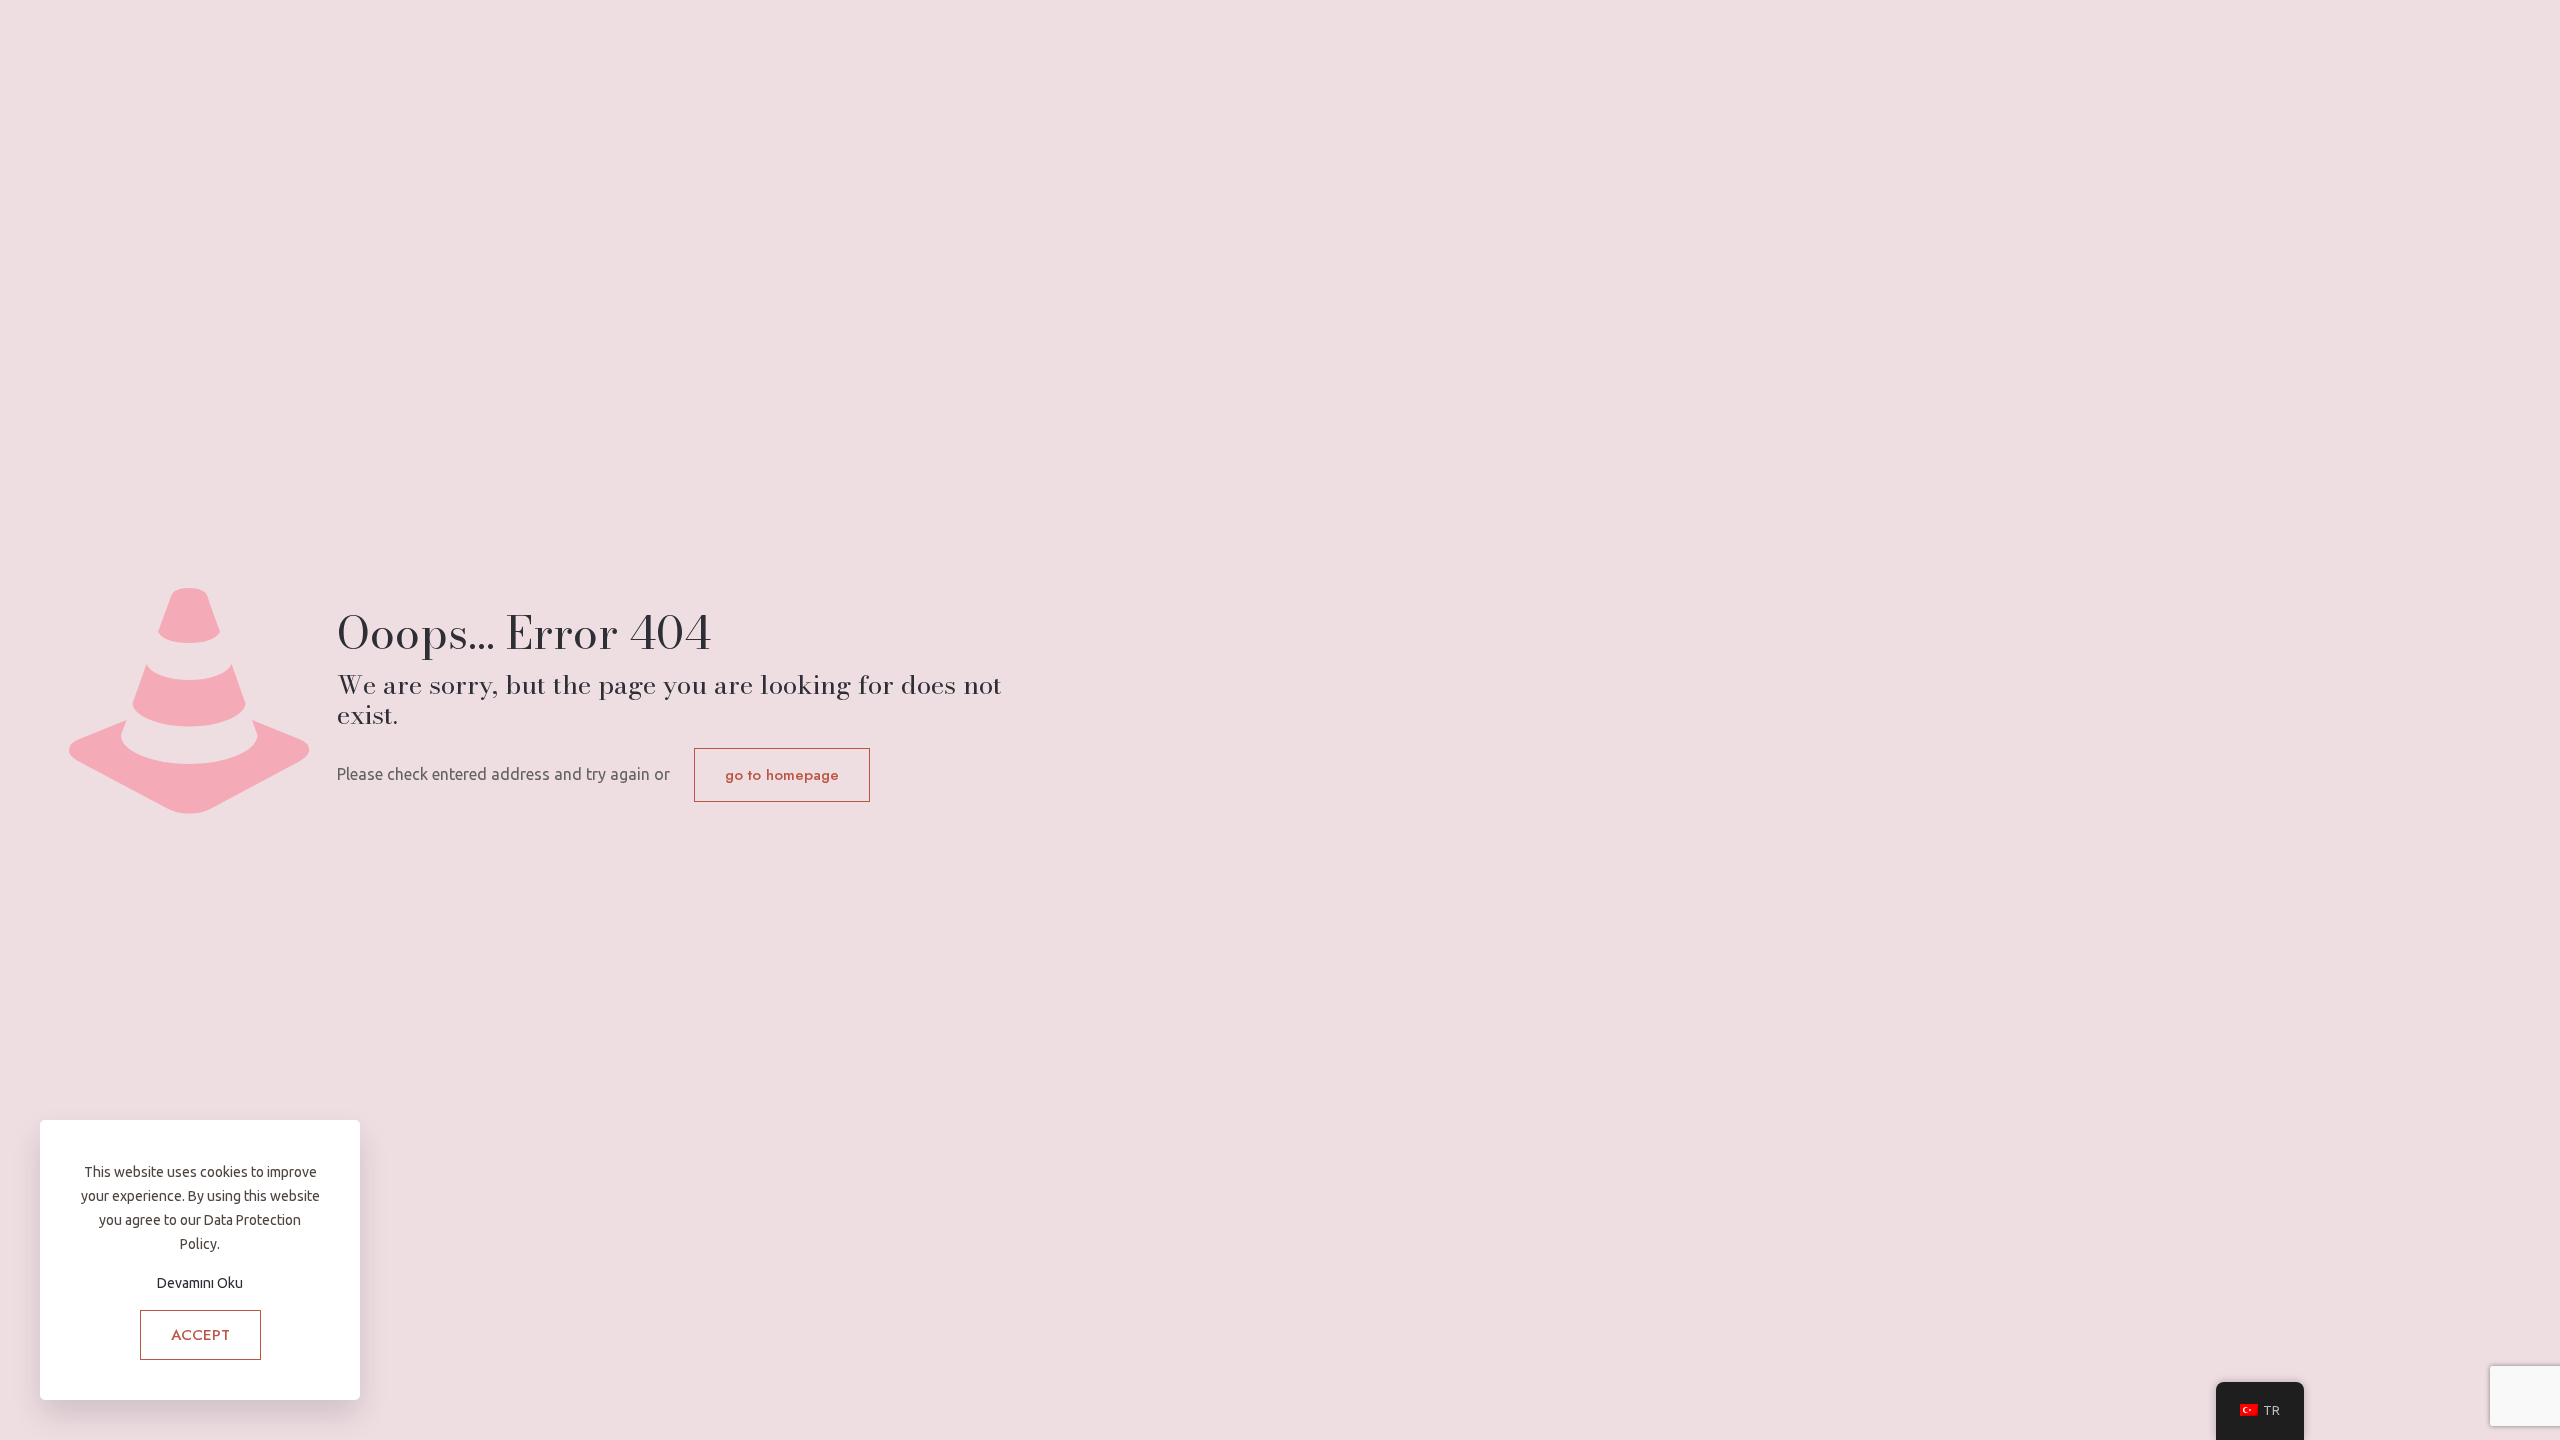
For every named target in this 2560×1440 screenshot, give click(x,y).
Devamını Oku (200, 1283)
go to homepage (782, 775)
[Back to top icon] (2464, 1399)
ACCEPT (200, 1335)
